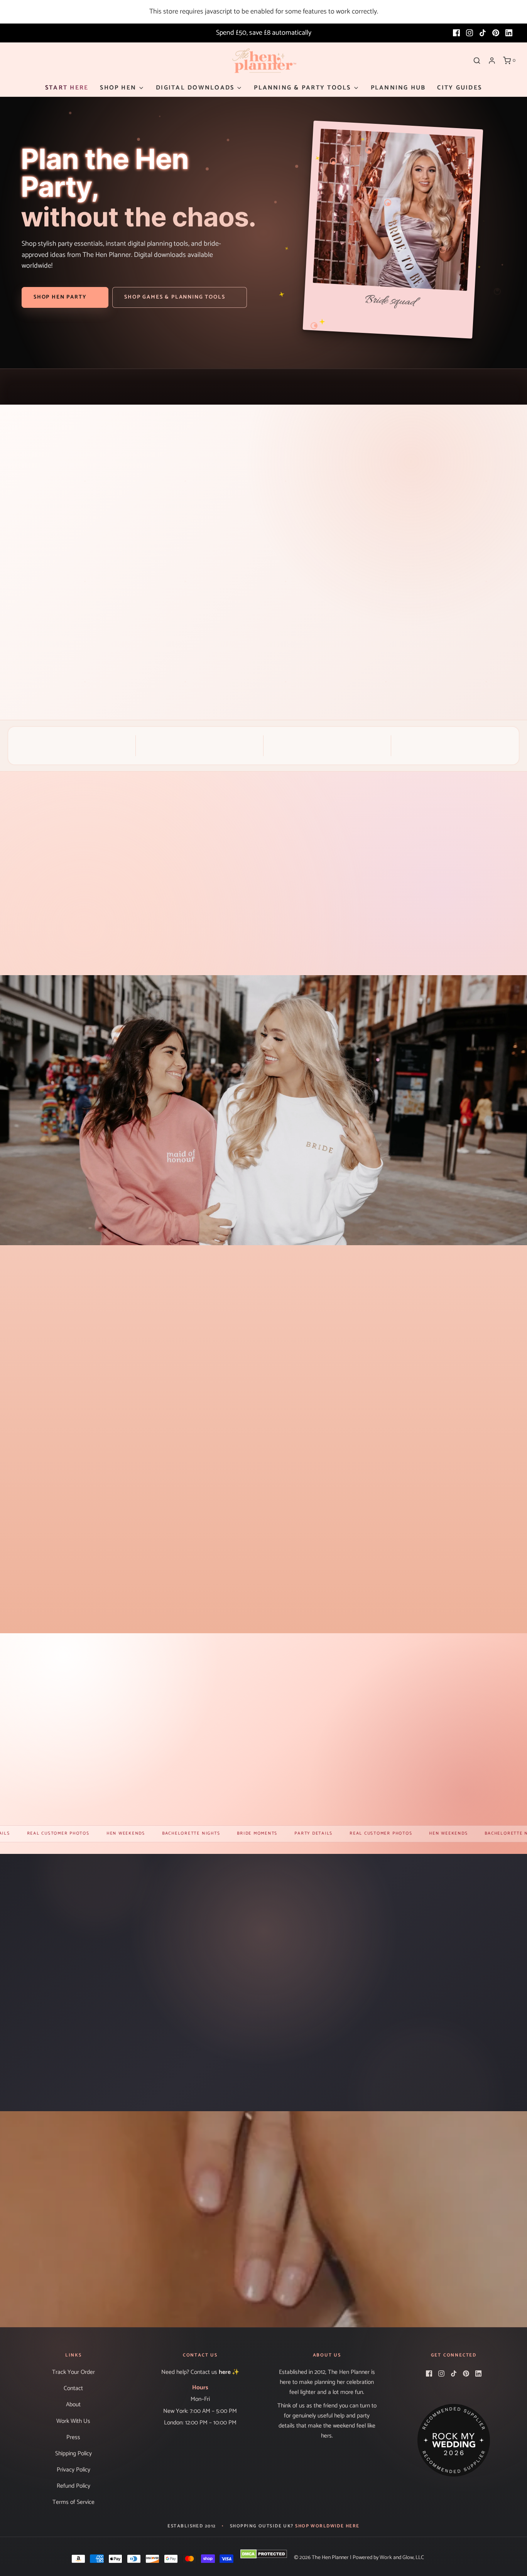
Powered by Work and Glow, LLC (388, 2558)
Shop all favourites (263, 1608)
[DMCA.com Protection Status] (264, 2554)
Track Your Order (73, 2372)
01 (447, 467)
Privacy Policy (73, 2470)
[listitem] (67, 912)
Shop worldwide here (327, 2526)
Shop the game (310, 649)
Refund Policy (73, 2486)
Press (73, 2437)
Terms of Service (73, 2502)
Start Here (67, 88)
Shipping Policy (73, 2454)
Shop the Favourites (92, 1801)
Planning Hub (398, 88)
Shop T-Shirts (263, 2254)
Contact (73, 2388)
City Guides (459, 88)
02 (467, 467)
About (73, 2405)
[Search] (477, 61)
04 (507, 467)
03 (487, 467)
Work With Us (73, 2421)
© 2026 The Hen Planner (321, 2558)
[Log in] (492, 61)
